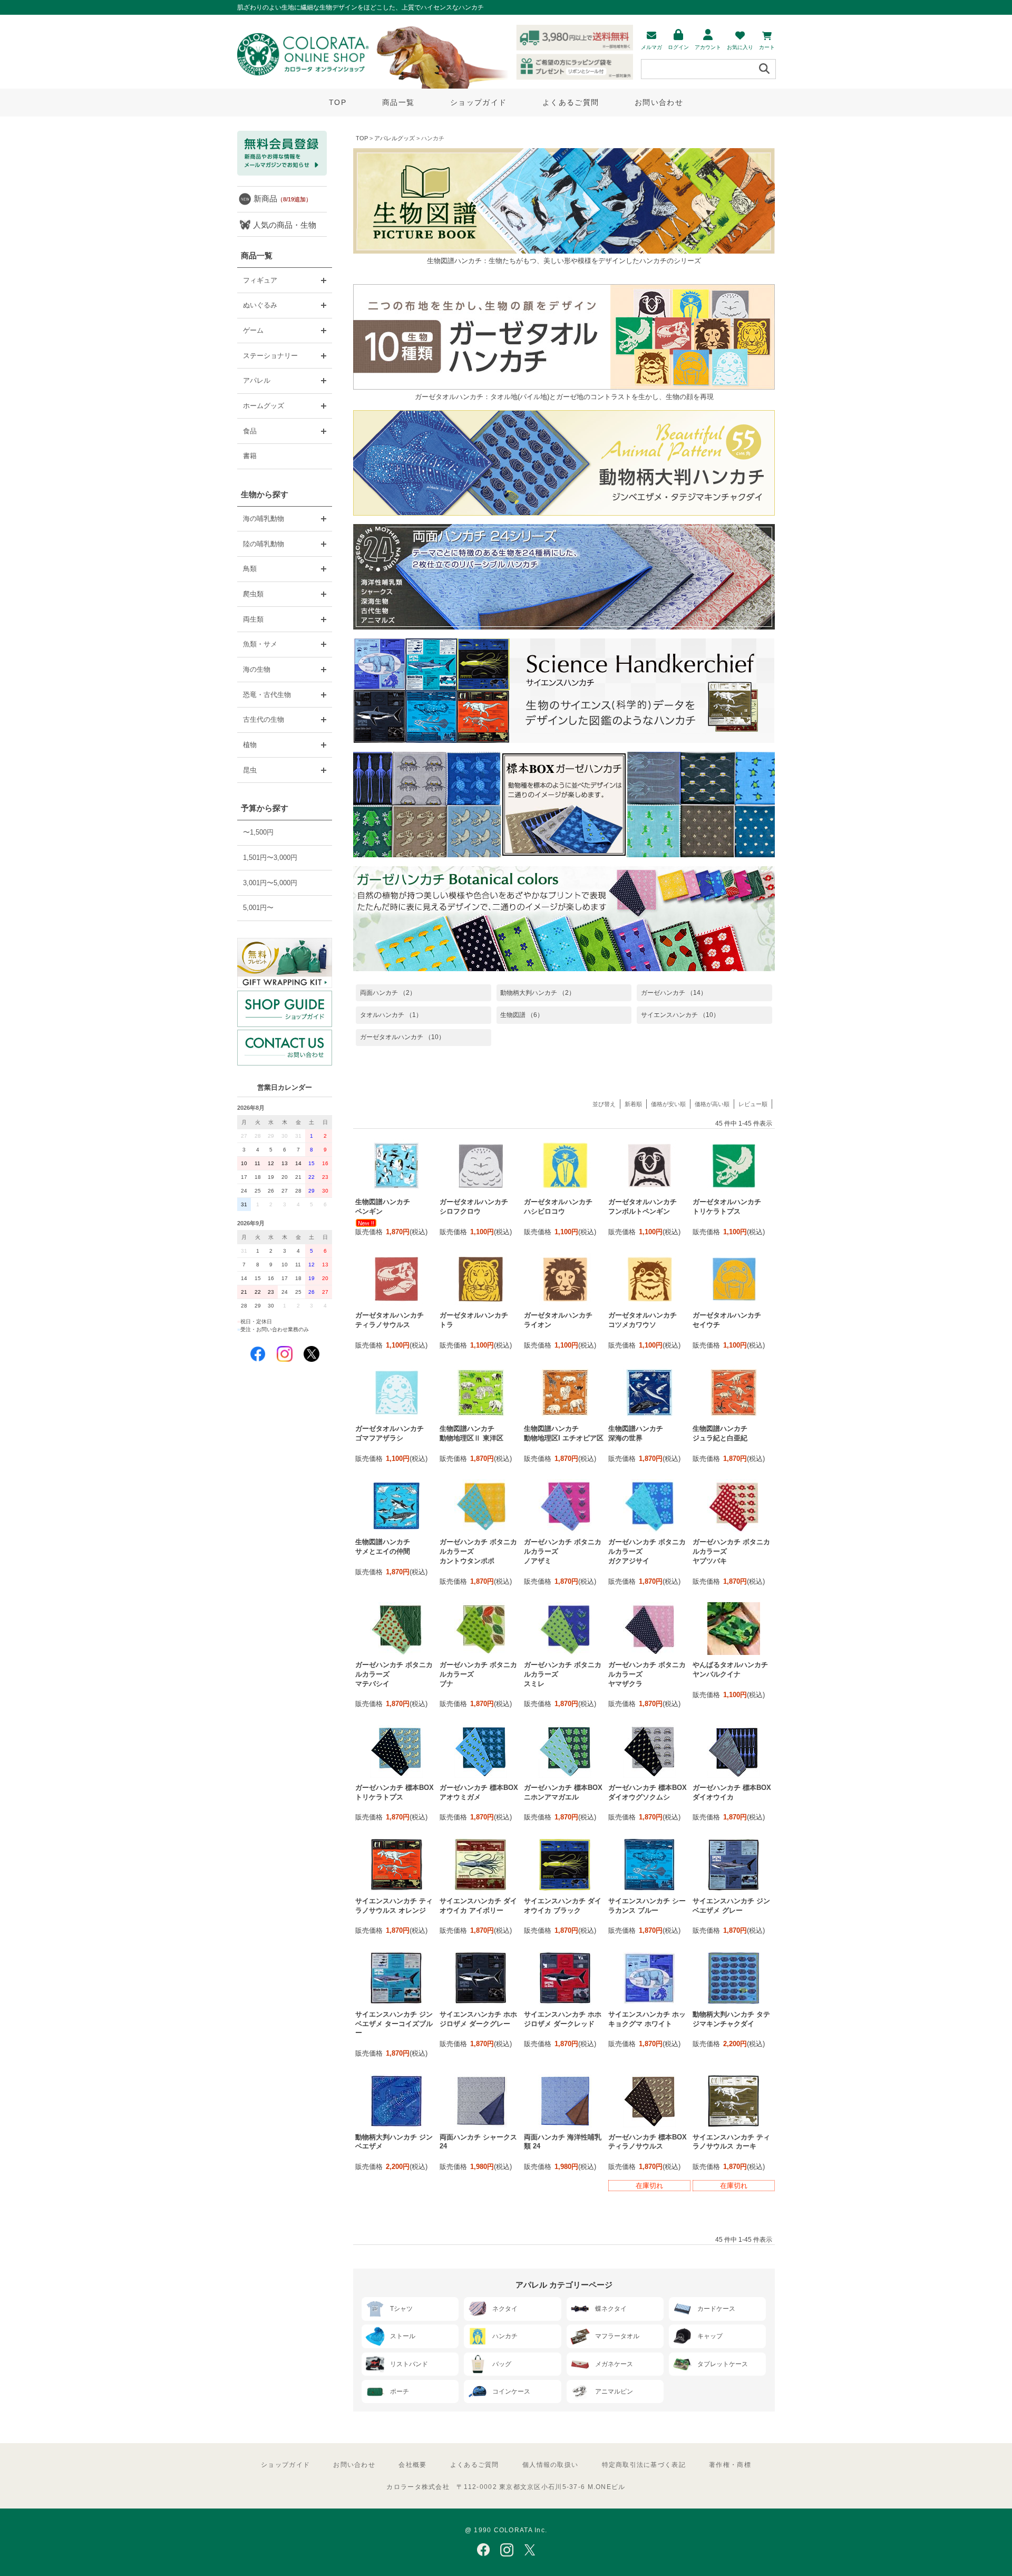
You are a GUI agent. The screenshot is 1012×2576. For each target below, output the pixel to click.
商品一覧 (398, 102)
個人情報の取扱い (550, 2465)
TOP (338, 102)
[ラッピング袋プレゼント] (285, 963)
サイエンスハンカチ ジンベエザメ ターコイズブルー (394, 2024)
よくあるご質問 (571, 102)
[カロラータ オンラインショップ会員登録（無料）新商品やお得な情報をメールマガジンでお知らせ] (282, 173)
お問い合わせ (659, 102)
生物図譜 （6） (522, 1015)
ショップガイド (478, 102)
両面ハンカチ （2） (388, 993)
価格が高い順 (712, 1104)
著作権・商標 (730, 2465)
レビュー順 (753, 1104)
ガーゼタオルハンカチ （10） (402, 1037)
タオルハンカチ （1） (391, 1015)
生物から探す (265, 494)
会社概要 (412, 2465)
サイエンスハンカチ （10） (680, 1015)
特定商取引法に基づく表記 (644, 2465)
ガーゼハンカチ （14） (674, 993)
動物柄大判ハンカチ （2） (538, 993)
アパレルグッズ (395, 138)
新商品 (283, 198)
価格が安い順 (668, 1104)
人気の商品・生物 (285, 225)
